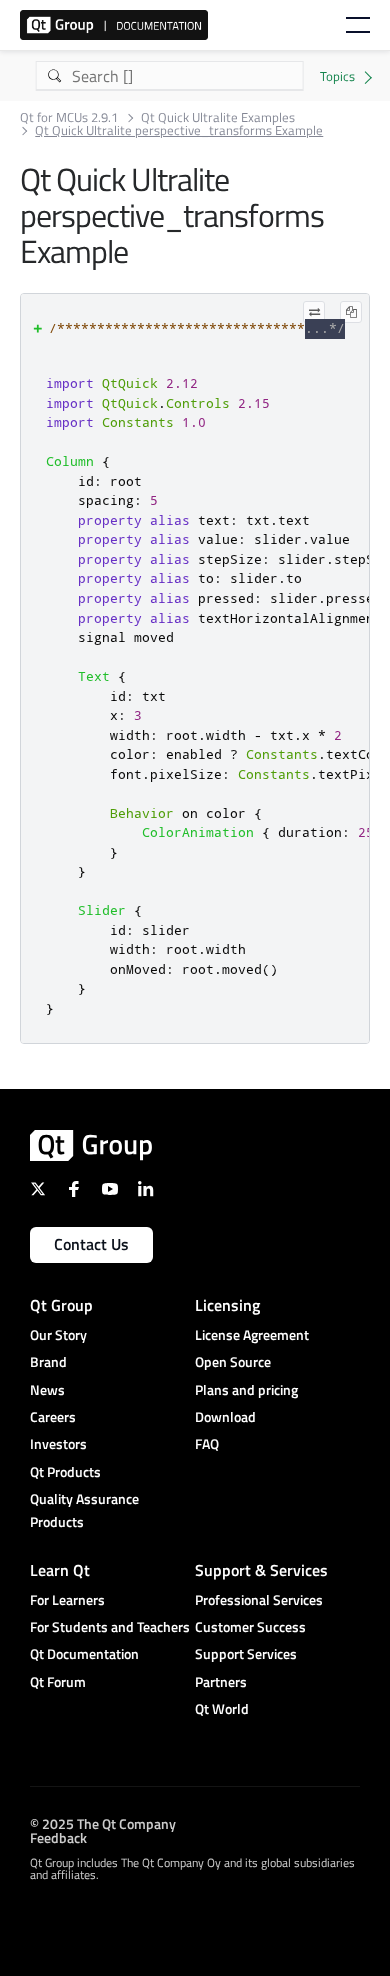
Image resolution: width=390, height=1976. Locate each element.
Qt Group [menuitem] (61, 1305)
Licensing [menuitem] (227, 1305)
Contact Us (91, 1244)
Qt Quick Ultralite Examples (218, 117)
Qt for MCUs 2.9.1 (69, 117)
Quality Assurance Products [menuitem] (84, 1509)
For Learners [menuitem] (67, 1599)
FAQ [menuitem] (207, 1443)
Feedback (58, 1837)
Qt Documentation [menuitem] (84, 1653)
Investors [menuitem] (58, 1443)
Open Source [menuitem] (233, 1361)
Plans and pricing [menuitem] (246, 1389)
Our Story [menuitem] (58, 1334)
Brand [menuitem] (48, 1361)
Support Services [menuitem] (246, 1653)
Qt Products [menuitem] (65, 1471)
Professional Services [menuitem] (259, 1599)
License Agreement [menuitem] (252, 1334)
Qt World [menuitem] (222, 1708)
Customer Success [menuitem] (250, 1626)
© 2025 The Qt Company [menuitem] (103, 1823)
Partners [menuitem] (221, 1681)
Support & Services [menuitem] (261, 1570)
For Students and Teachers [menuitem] (110, 1626)
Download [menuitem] (225, 1416)
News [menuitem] (47, 1389)
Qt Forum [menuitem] (58, 1681)
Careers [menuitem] (53, 1416)
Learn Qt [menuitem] (60, 1570)
